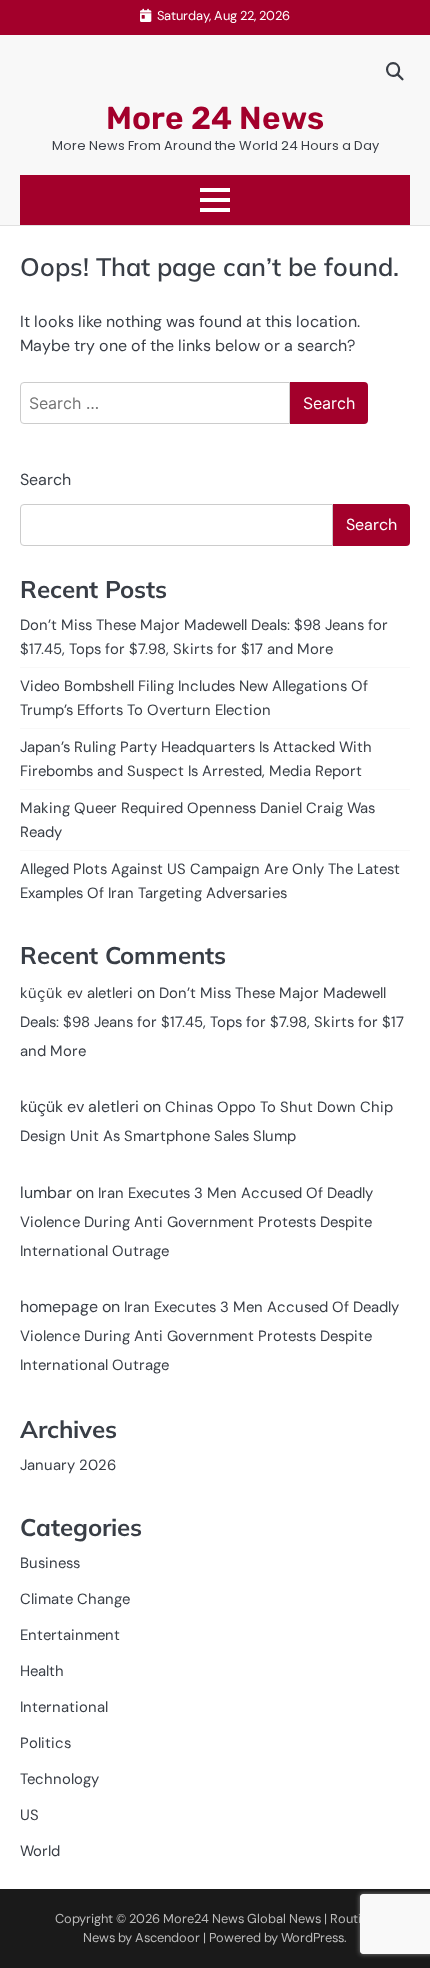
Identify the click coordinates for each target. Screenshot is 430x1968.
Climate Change (75, 1599)
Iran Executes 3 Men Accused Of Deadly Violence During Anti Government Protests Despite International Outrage (196, 1222)
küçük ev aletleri (76, 993)
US (29, 1815)
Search (45, 479)
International (64, 1707)
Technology (59, 1779)
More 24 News (215, 118)
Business (50, 1563)
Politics (45, 1743)
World (40, 1851)
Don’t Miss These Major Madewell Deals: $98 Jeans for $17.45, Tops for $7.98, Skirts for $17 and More (212, 1022)
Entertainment (70, 1635)
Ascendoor (167, 1937)
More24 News (203, 1918)
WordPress (312, 1937)
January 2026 (68, 1465)
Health (42, 1671)
